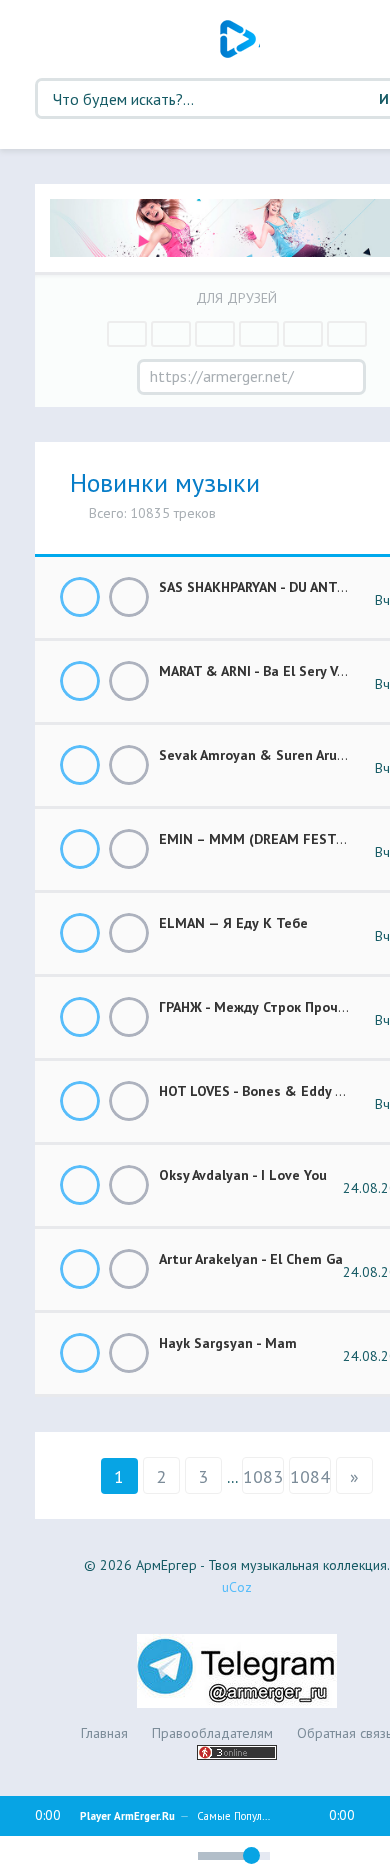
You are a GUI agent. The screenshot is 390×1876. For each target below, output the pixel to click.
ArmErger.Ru (240, 39)
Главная (104, 1733)
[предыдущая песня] (21, 1856)
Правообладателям (212, 1733)
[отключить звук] (173, 1855)
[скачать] (129, 597)
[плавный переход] (100, 1859)
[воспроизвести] (59, 1856)
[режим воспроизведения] (135, 1853)
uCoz (237, 1587)
